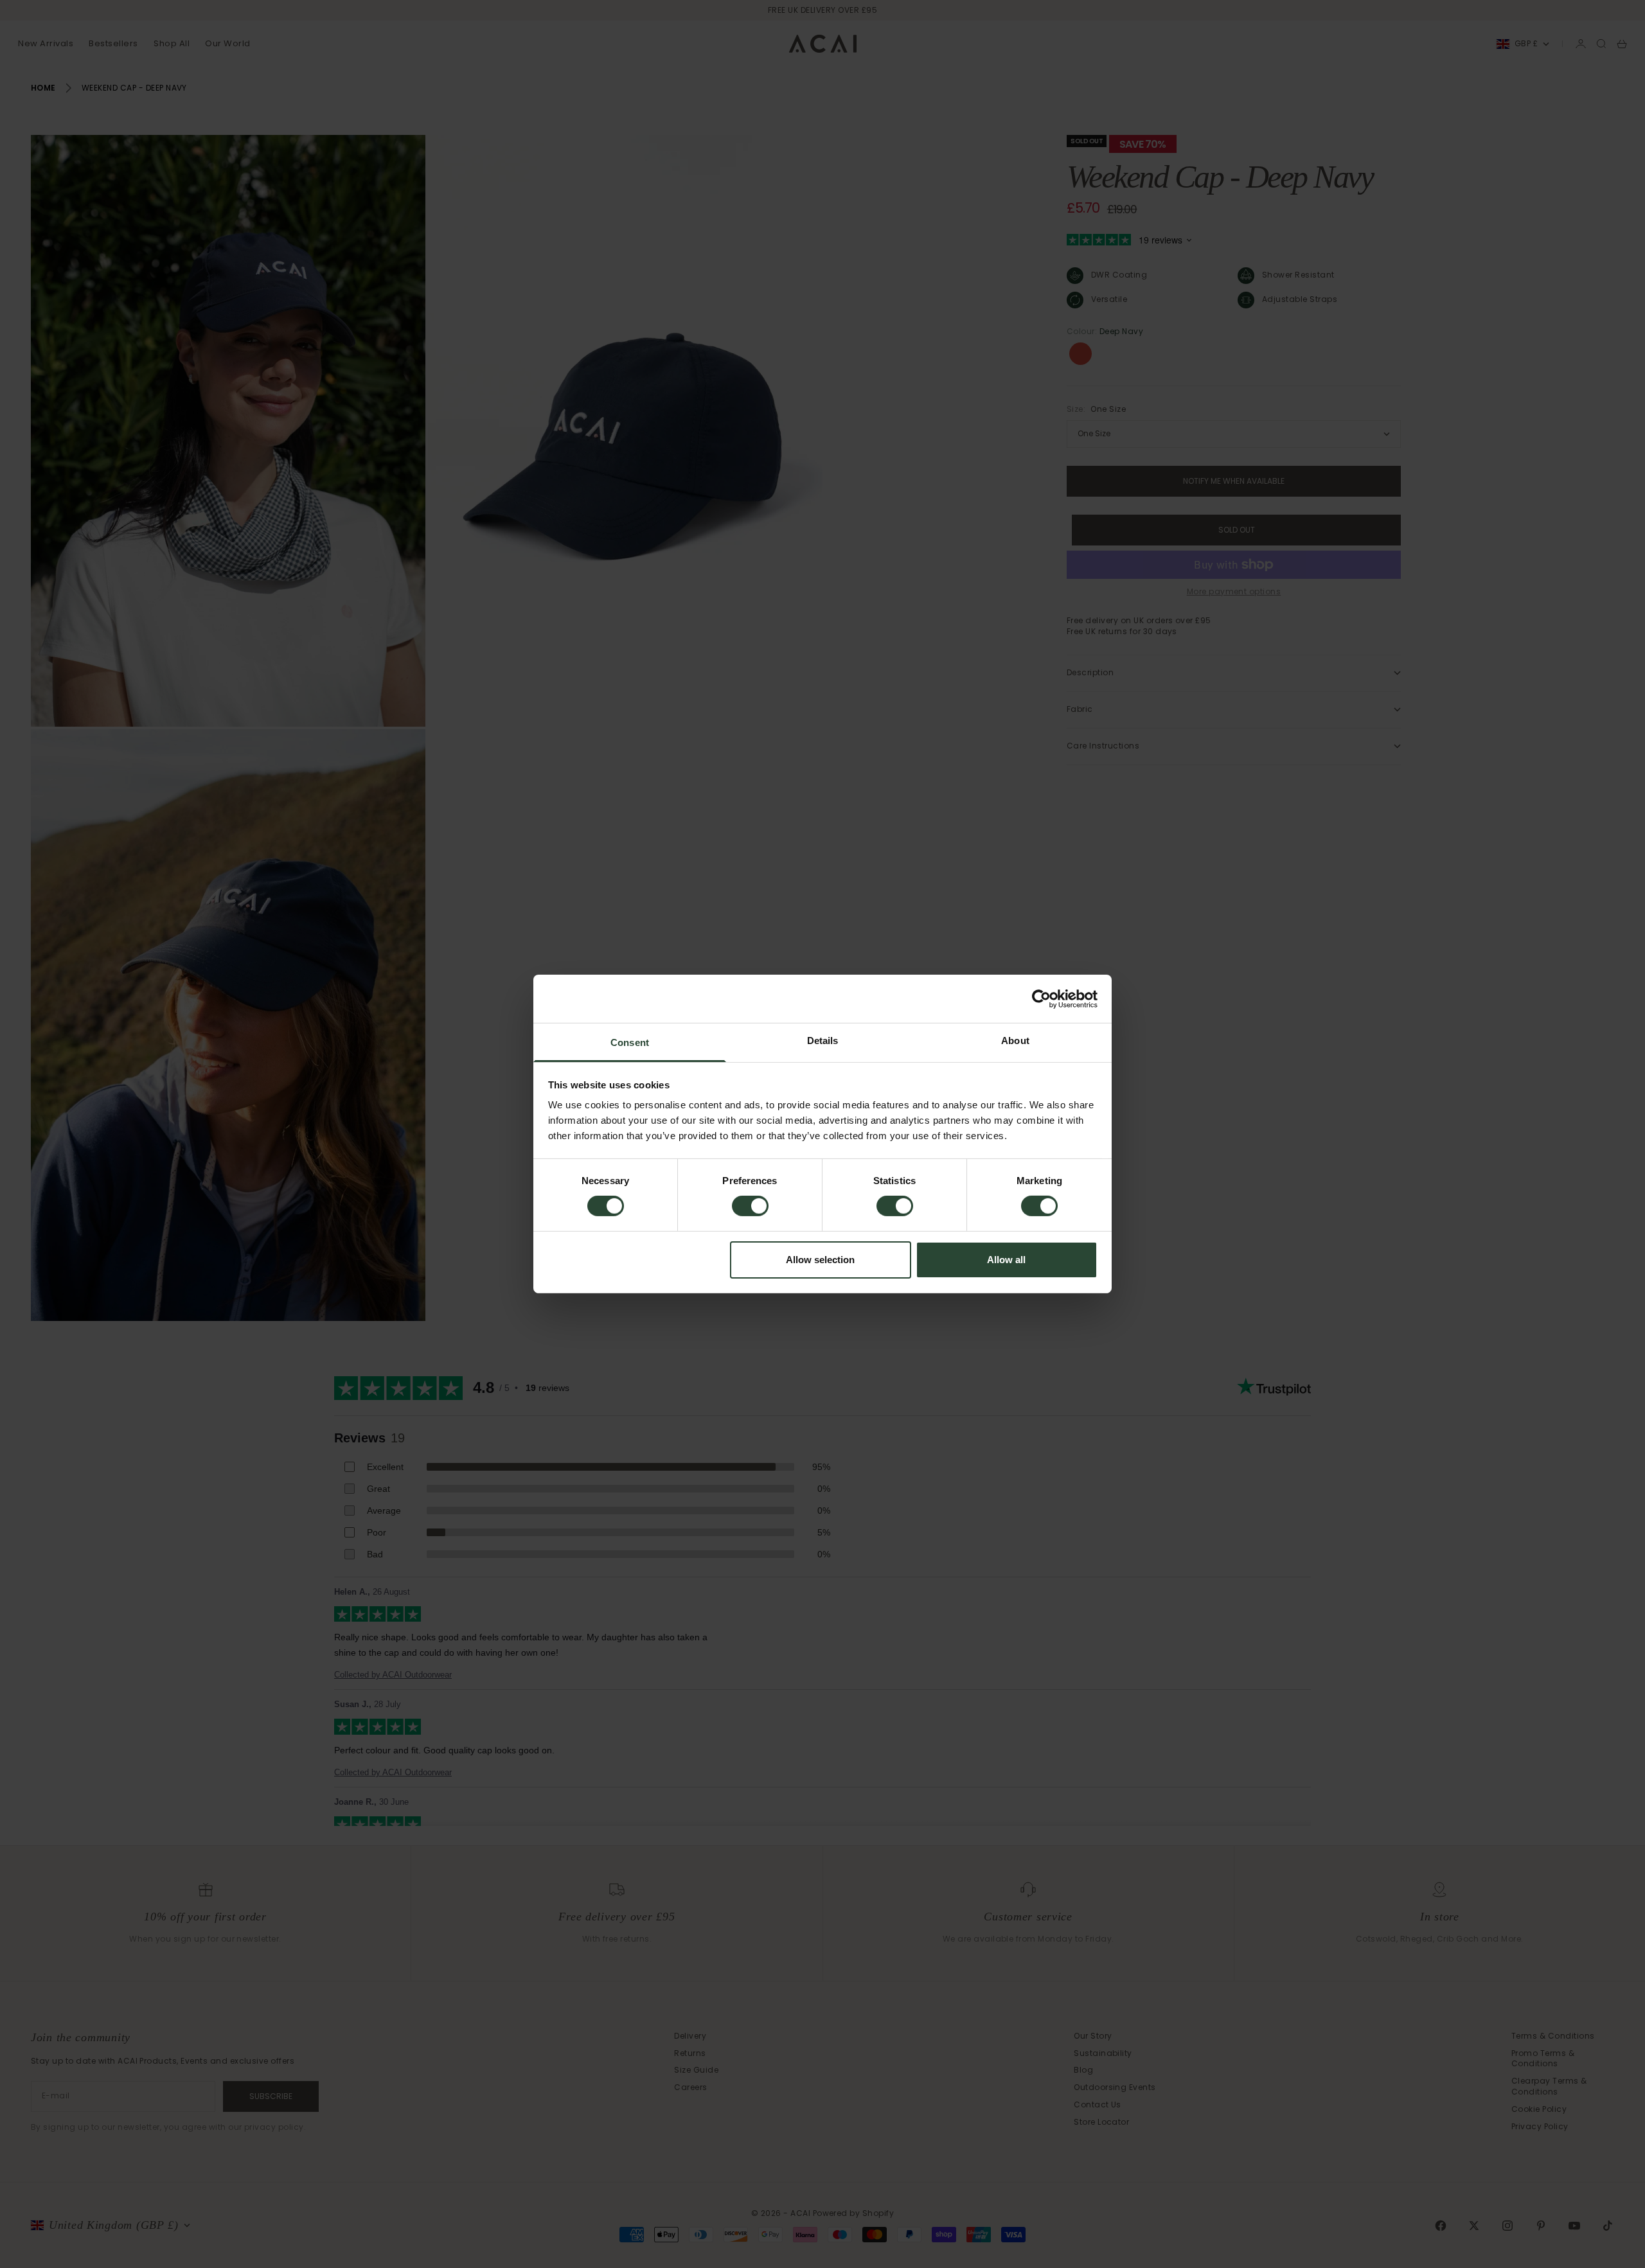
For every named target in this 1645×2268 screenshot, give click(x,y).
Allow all (1006, 1260)
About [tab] (1015, 1041)
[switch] (750, 1206)
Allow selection (820, 1260)
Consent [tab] (630, 1042)
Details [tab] (823, 1041)
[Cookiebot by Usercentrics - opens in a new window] (1041, 998)
